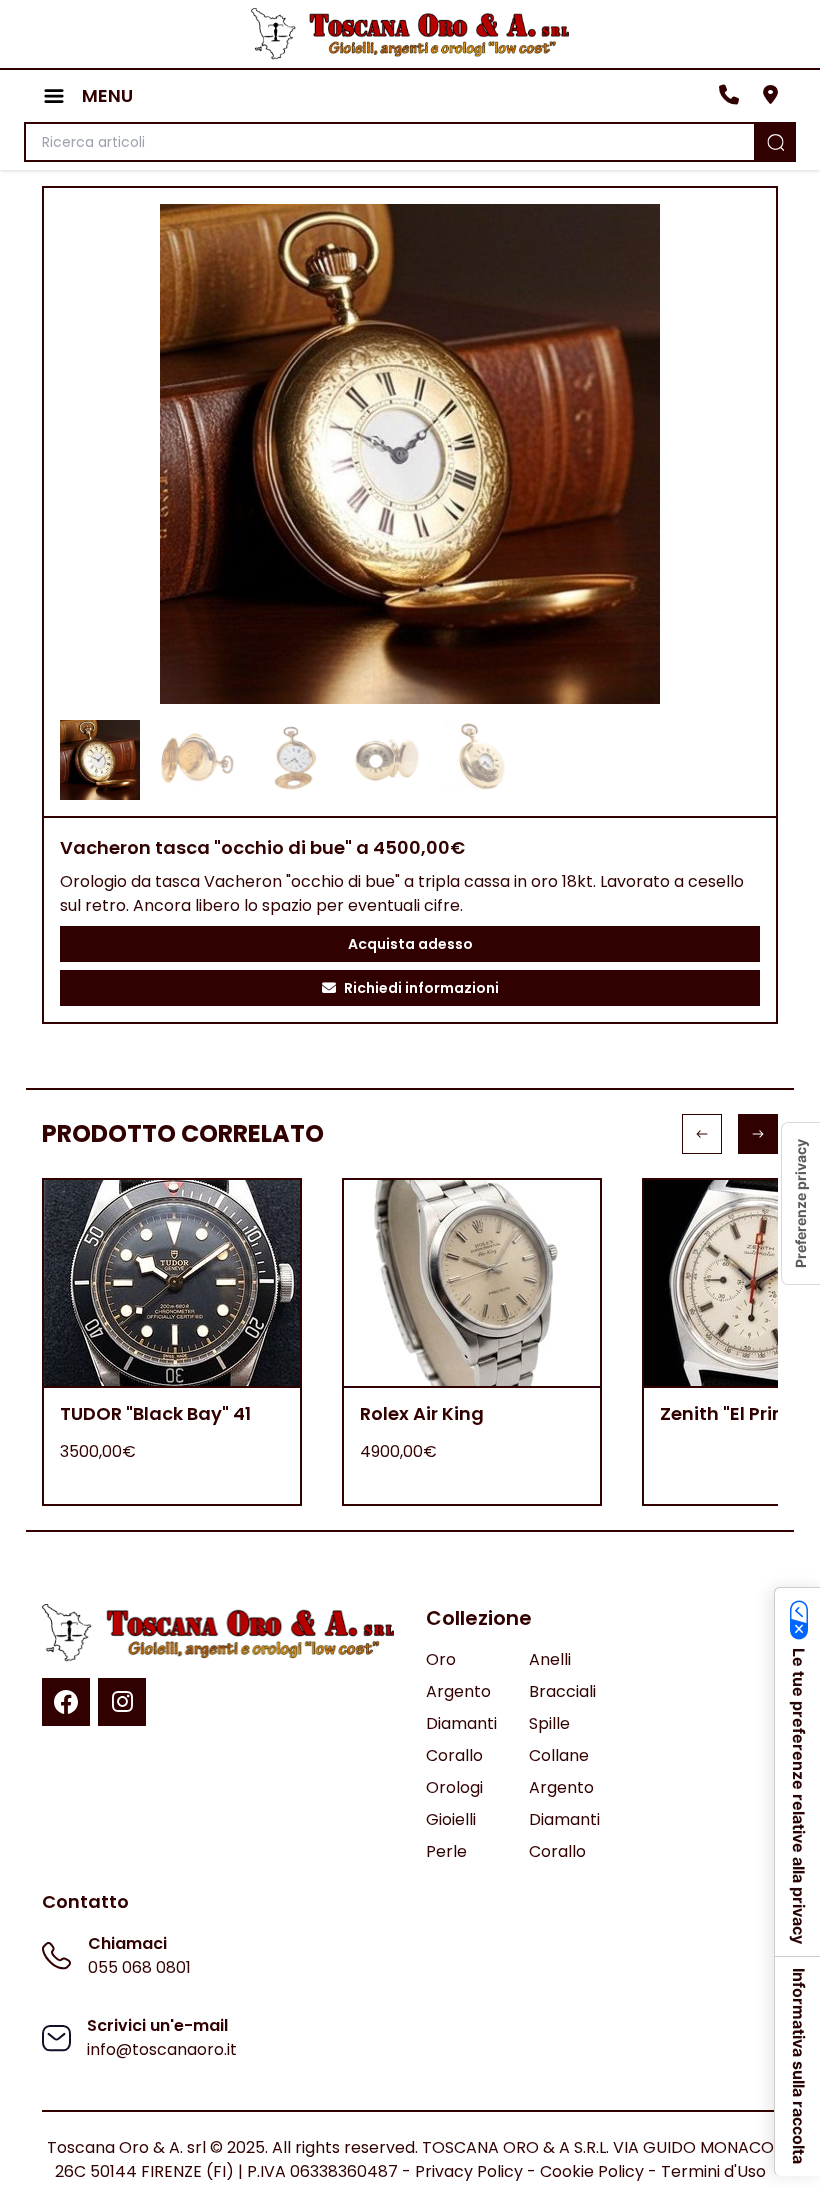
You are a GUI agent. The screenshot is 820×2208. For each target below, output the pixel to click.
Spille (549, 1723)
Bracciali (562, 1691)
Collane (559, 1755)
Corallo (454, 1755)
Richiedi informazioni (421, 988)
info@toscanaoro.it (162, 2049)
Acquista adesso (410, 944)
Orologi (454, 1787)
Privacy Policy (469, 2171)
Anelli (550, 1659)
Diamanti (461, 1723)
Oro (441, 1659)
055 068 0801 (139, 1967)
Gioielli (451, 1819)
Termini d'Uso (713, 2171)
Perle (446, 1851)
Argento (458, 1691)
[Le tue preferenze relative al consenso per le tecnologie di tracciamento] (801, 1203)
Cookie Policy (592, 2171)
